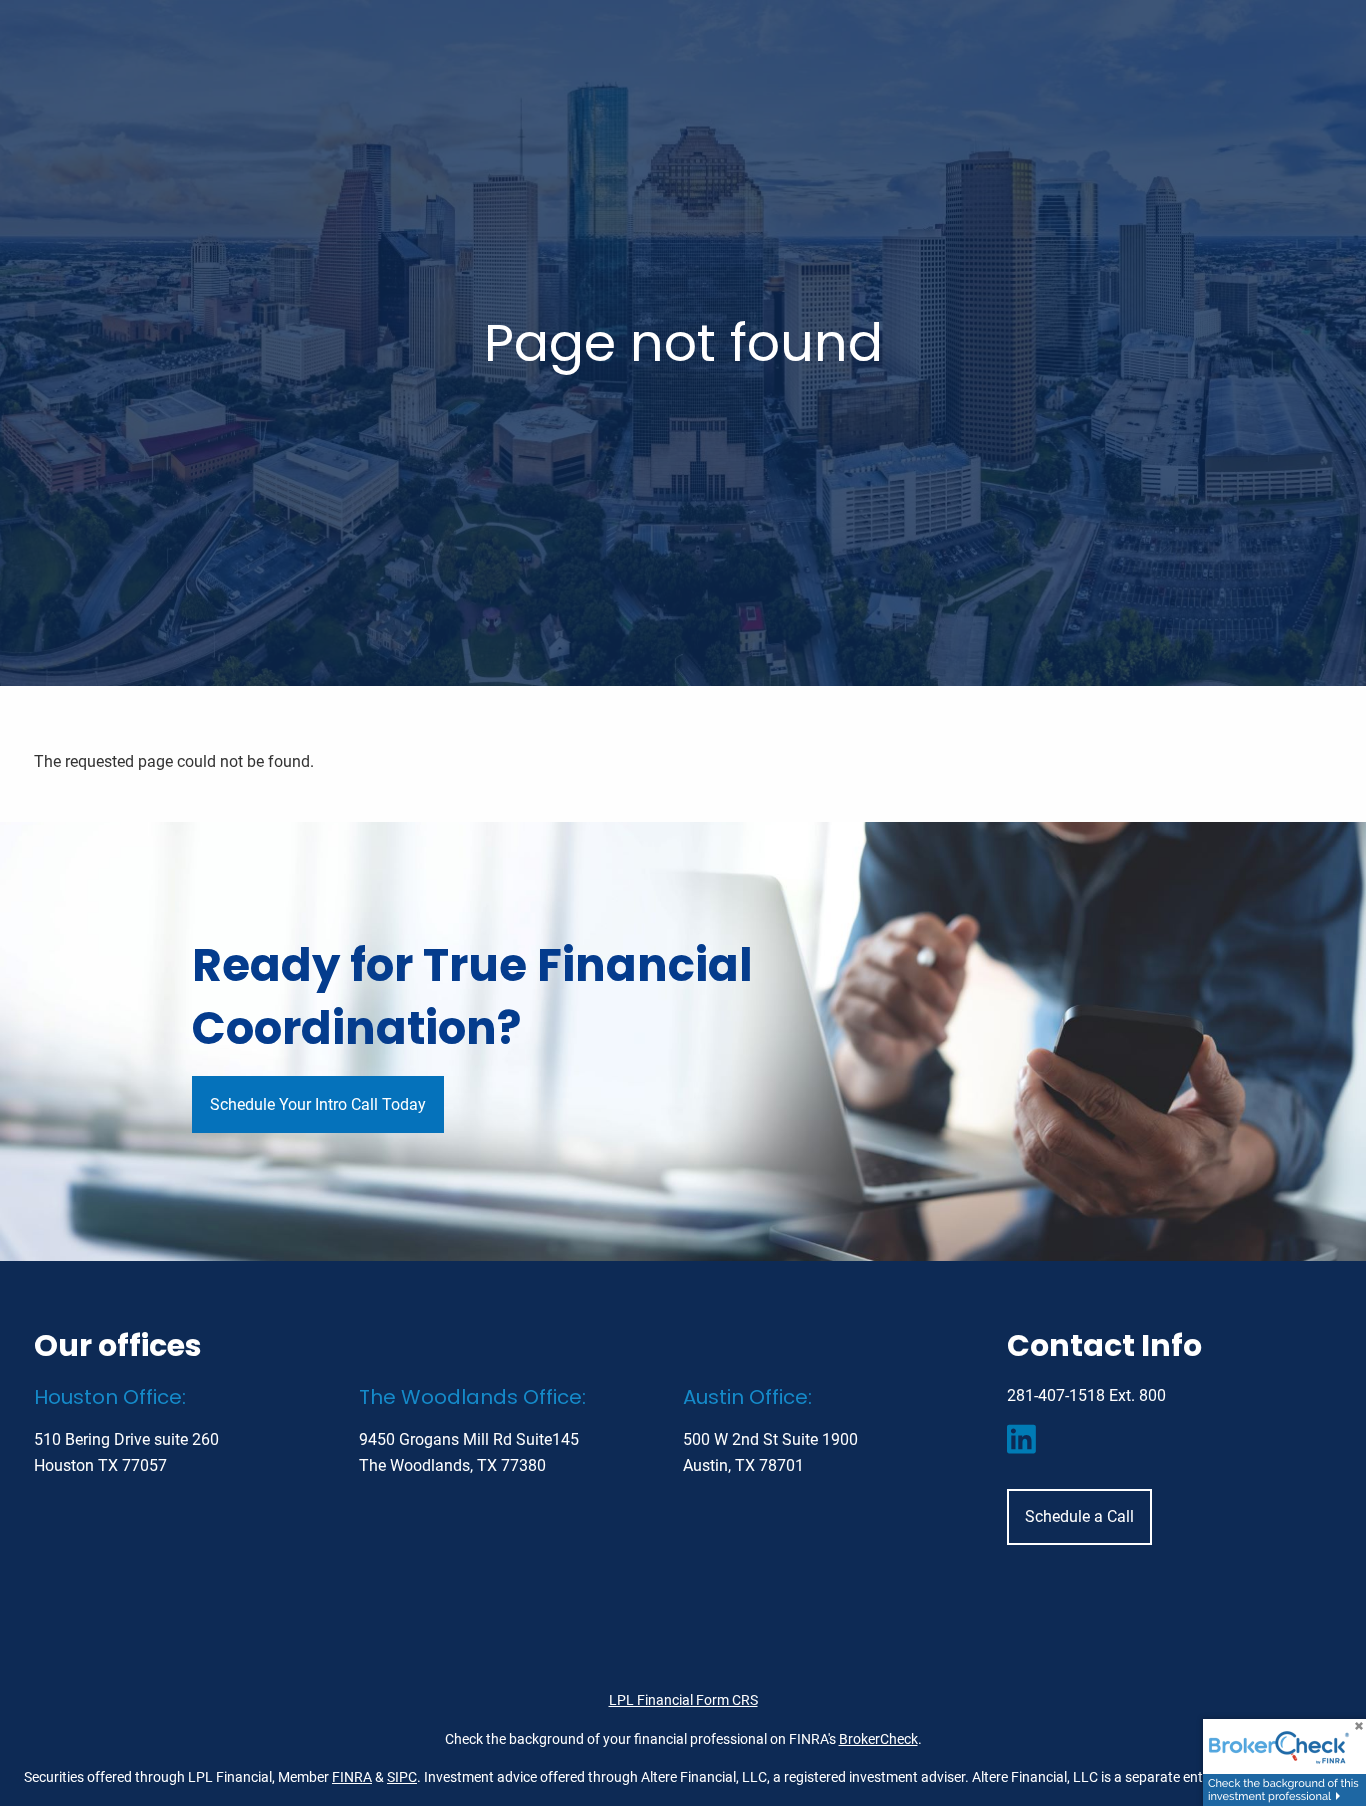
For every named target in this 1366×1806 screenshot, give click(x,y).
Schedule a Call (1079, 1516)
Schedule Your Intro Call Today (318, 1104)
